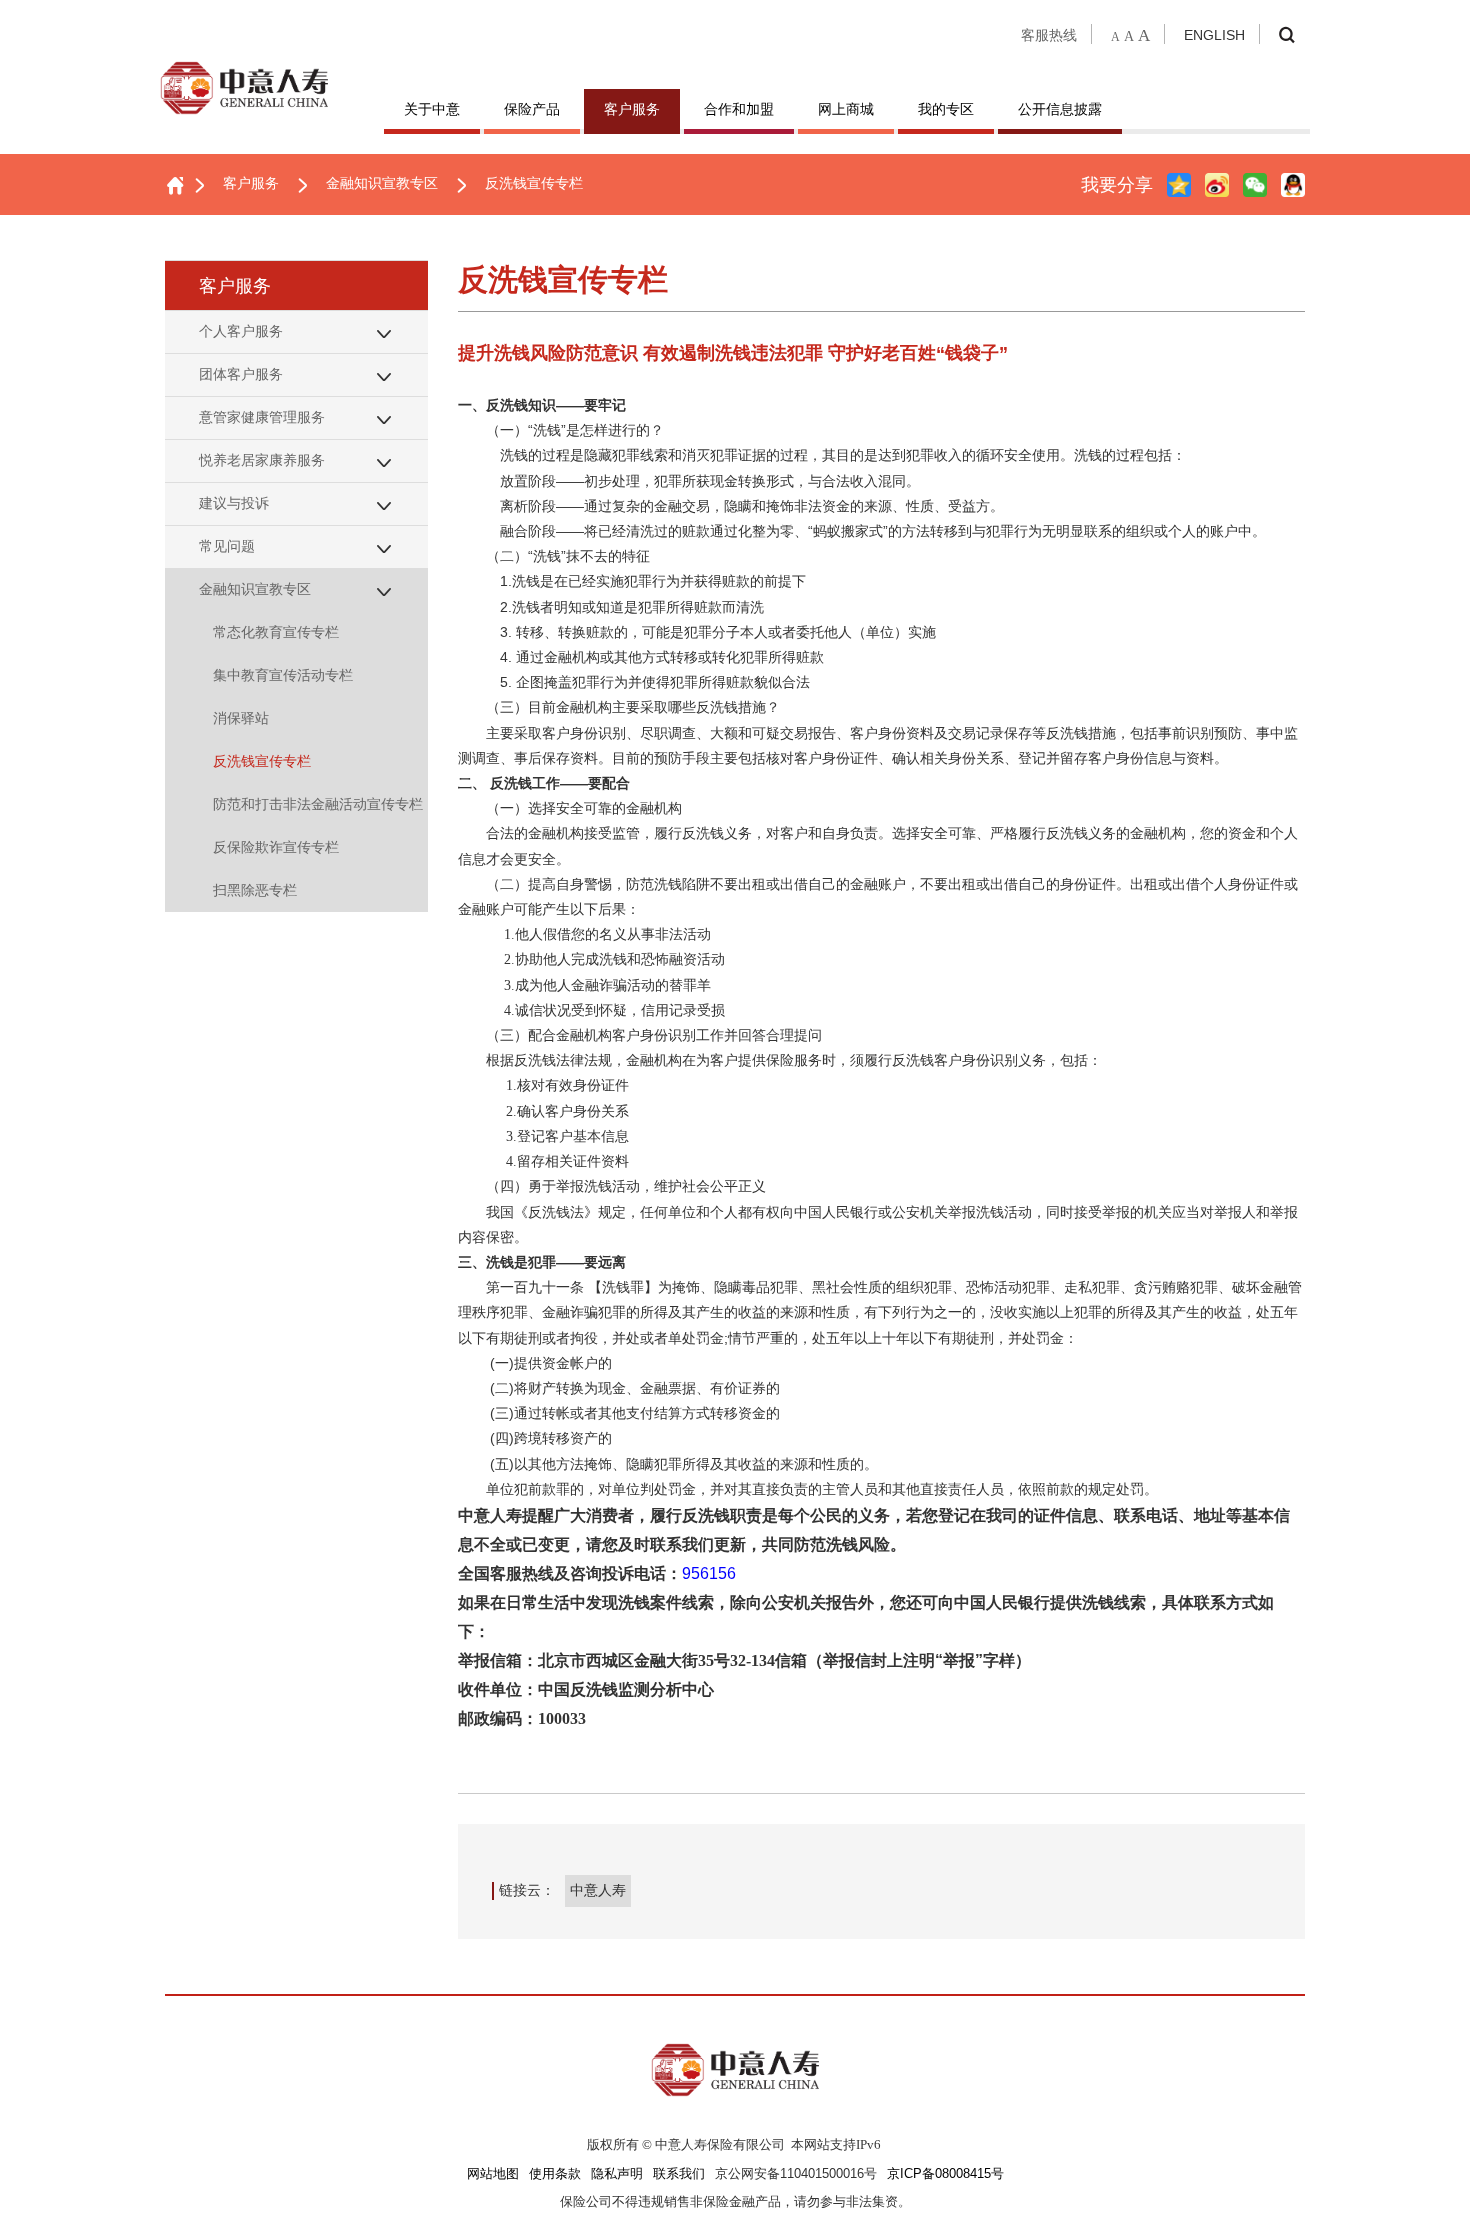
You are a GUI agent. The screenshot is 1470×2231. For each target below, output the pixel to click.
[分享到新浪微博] (1217, 185)
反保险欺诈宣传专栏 (276, 847)
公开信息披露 (1060, 109)
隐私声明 (617, 2174)
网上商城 (846, 109)
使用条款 (555, 2174)
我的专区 (946, 109)
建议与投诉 (234, 503)
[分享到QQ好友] (1293, 185)
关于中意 (432, 109)
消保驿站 (241, 718)
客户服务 (632, 109)
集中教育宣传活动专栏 (283, 675)
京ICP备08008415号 (945, 2174)
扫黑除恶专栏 (255, 890)
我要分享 (1117, 185)
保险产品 (532, 109)
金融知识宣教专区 (382, 183)
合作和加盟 (739, 109)
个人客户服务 (241, 331)
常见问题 (227, 546)
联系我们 (679, 2174)
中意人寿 (598, 1890)
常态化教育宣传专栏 (276, 632)
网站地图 (493, 2174)
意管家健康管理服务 (262, 417)
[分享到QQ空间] (1179, 185)
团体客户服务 (241, 374)
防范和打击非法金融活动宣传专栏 (318, 804)
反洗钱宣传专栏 (534, 183)
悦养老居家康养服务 (262, 460)
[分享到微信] (1255, 185)
